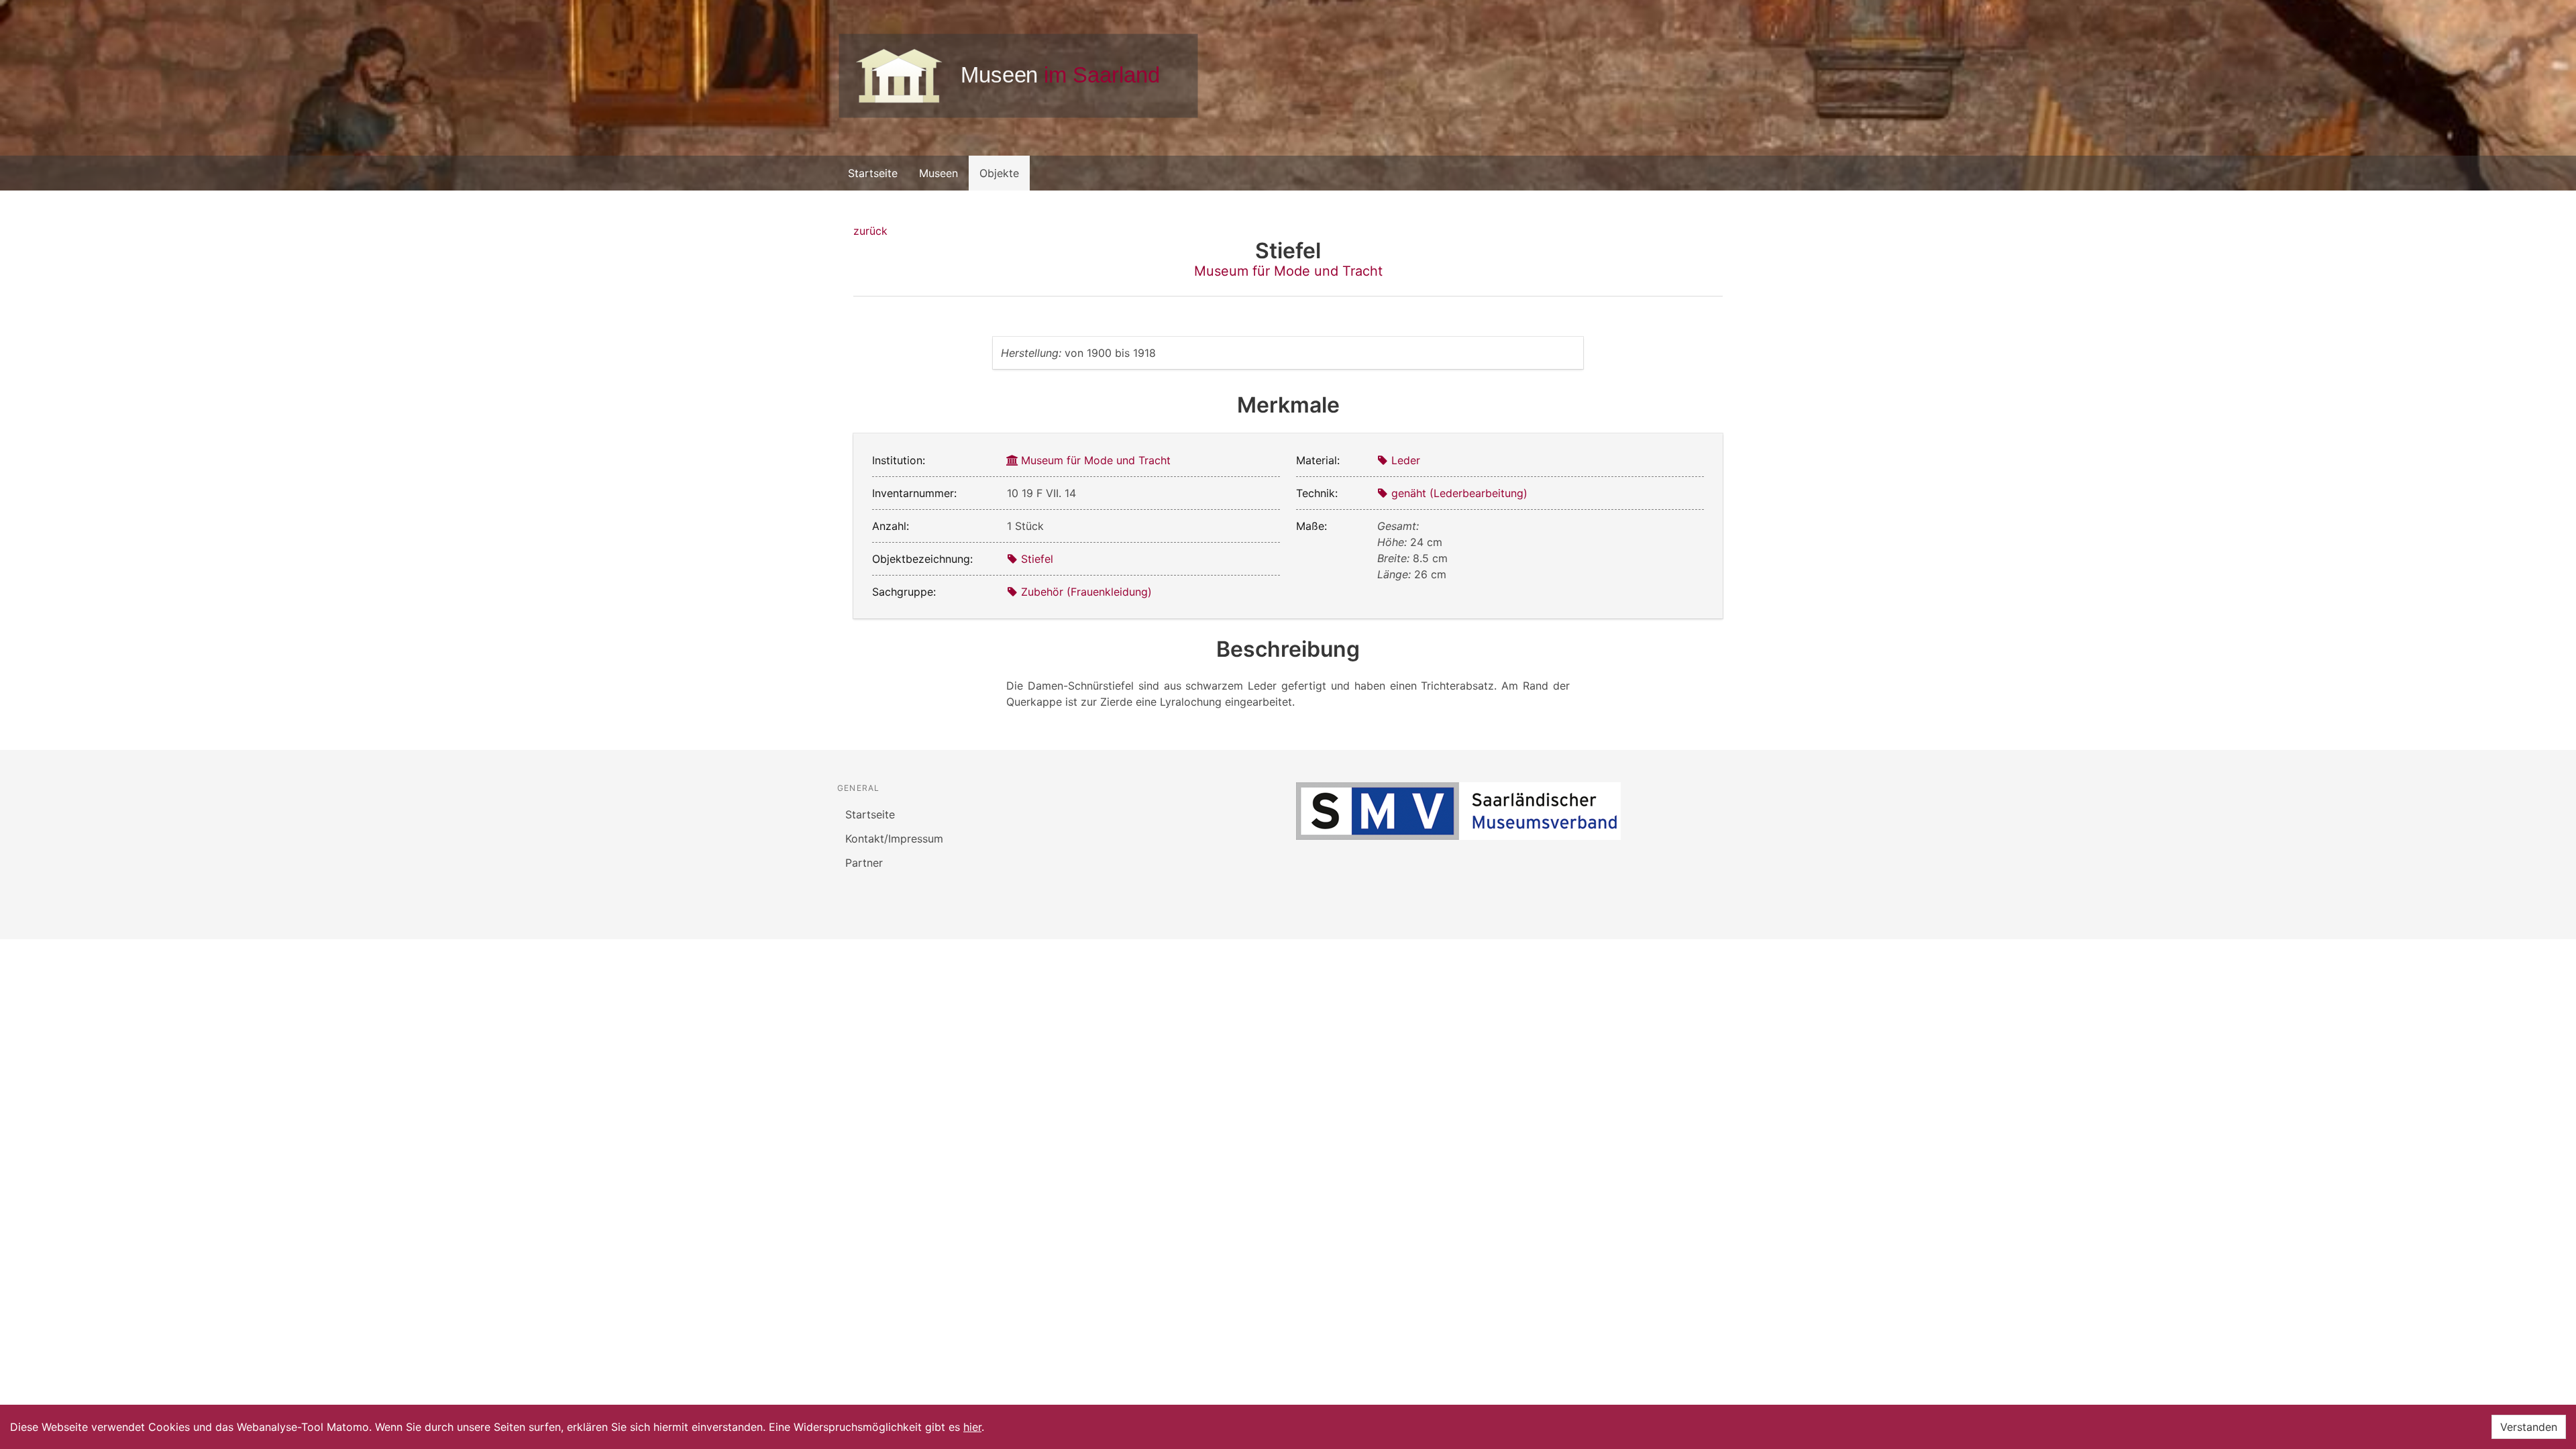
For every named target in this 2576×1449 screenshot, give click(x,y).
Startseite (873, 173)
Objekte (999, 173)
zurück (870, 231)
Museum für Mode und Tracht (1288, 271)
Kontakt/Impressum (894, 839)
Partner (864, 863)
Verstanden (2529, 1427)
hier (972, 1427)
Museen (938, 173)
